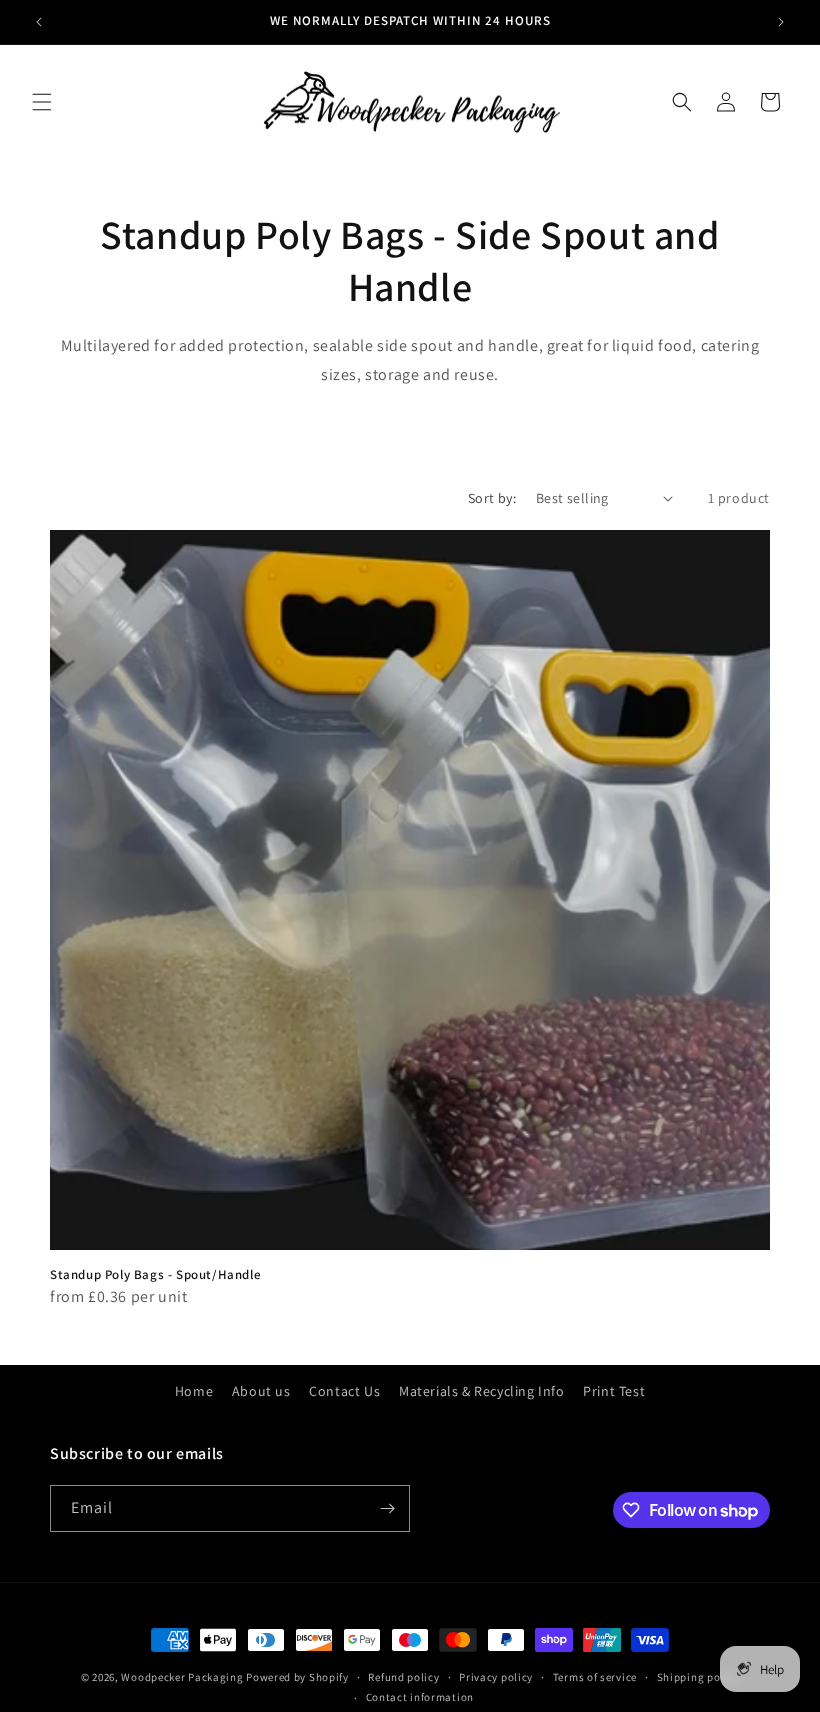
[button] (42, 102)
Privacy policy (496, 1677)
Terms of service (595, 1677)
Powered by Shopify (297, 1677)
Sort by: (492, 498)
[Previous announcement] (39, 22)
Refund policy (403, 1677)
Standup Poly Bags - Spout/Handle (155, 1275)
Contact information (420, 1697)
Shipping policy (698, 1677)
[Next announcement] (781, 22)
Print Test (614, 1391)
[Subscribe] (387, 1508)
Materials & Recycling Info (482, 1391)
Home (194, 1391)
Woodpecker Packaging (182, 1677)
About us (261, 1391)
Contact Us (344, 1391)
